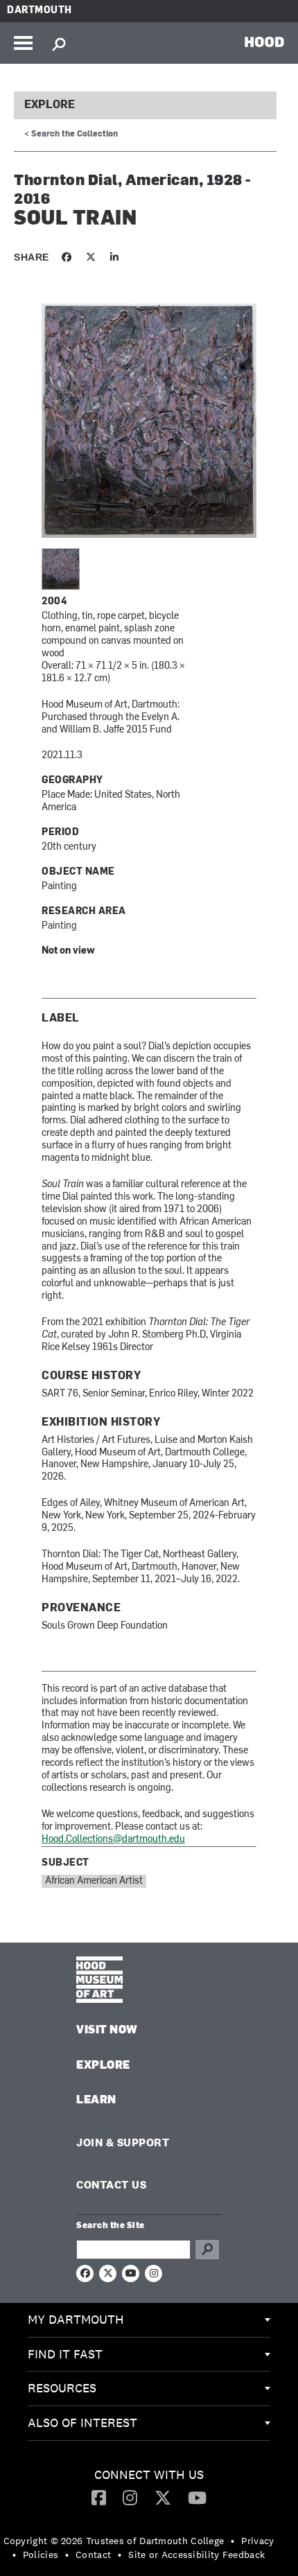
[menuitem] (149, 2320)
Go (207, 2250)
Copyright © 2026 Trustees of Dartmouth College (114, 2541)
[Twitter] (163, 2497)
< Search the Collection (71, 134)
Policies (41, 2555)
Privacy (257, 2541)
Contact (93, 2555)
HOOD (264, 42)
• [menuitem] (233, 2541)
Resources (62, 2388)
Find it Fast (65, 2354)
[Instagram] (130, 2497)
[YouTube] (197, 2497)
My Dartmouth (76, 2319)
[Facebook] (99, 2497)
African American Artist (94, 1881)
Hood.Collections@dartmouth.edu (113, 1840)
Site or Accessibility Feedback (196, 2555)
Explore (50, 105)
